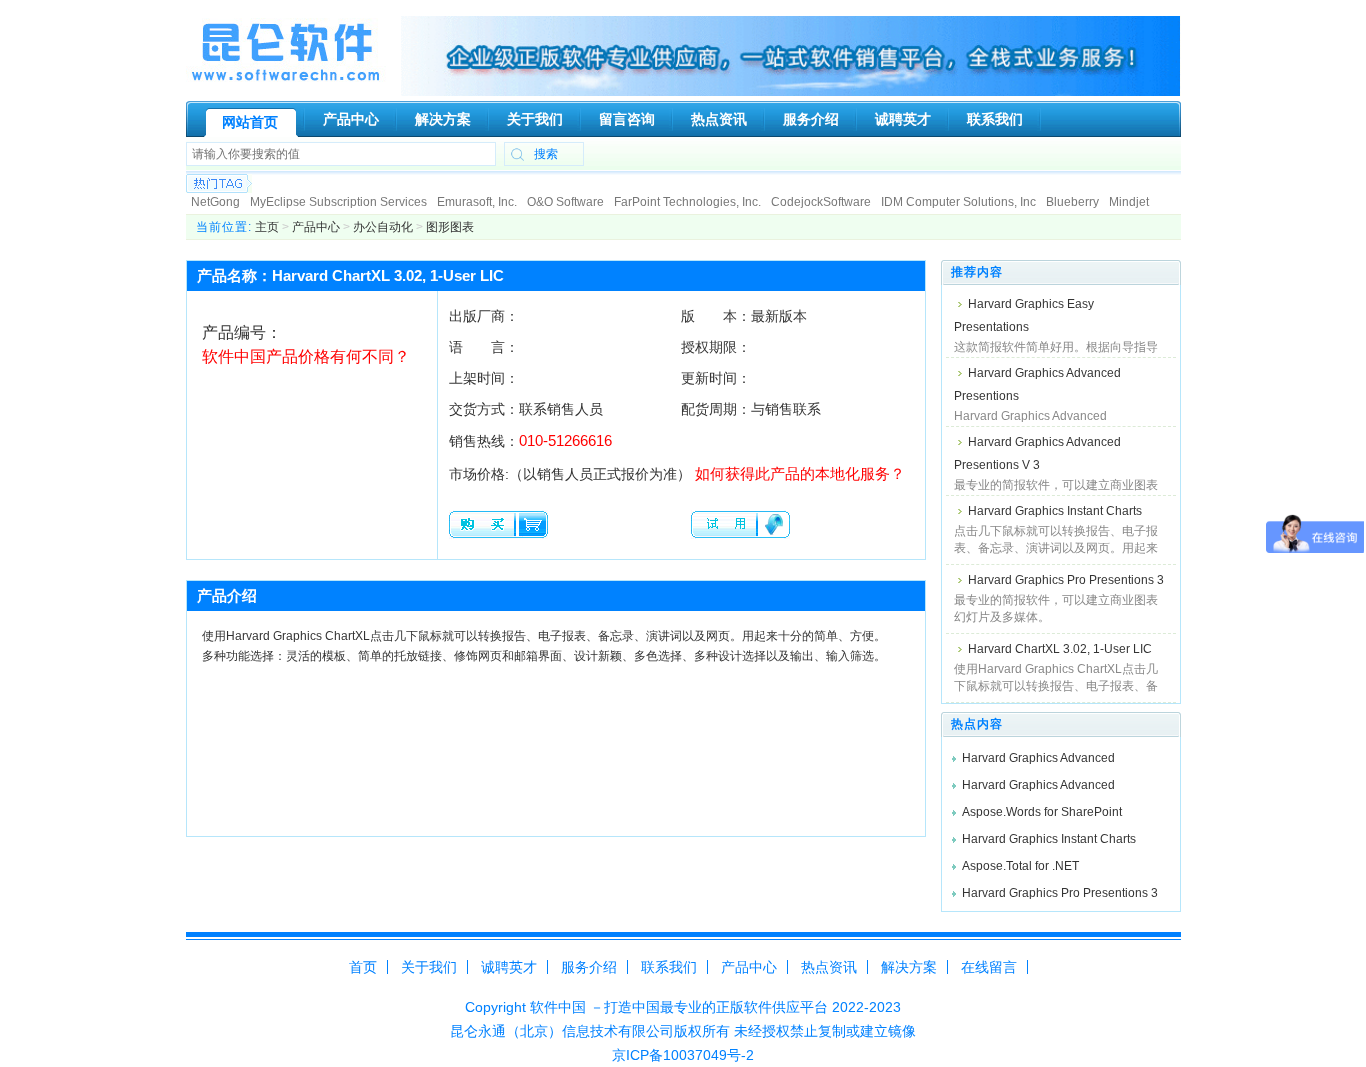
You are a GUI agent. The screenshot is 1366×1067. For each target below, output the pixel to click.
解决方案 (909, 967)
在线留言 (989, 967)
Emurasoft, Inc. (477, 202)
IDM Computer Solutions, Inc (958, 202)
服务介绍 (589, 967)
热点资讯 (829, 967)
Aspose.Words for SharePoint (1042, 812)
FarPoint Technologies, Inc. (687, 202)
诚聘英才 (509, 967)
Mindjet (1129, 202)
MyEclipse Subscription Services (338, 202)
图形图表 (450, 227)
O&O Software (565, 202)
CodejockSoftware (821, 202)
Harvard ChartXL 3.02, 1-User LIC (1060, 649)
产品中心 (316, 227)
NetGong (215, 202)
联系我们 (669, 967)
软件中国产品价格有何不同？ (306, 356)
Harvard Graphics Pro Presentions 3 (1066, 580)
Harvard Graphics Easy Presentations (1024, 315)
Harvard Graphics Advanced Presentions (1037, 384)
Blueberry (1072, 202)
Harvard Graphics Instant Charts (1055, 511)
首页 (363, 967)
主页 (267, 227)
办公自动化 (383, 227)
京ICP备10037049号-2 (683, 1055)
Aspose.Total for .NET (1020, 866)
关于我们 (429, 967)
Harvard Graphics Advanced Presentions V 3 (1037, 453)
